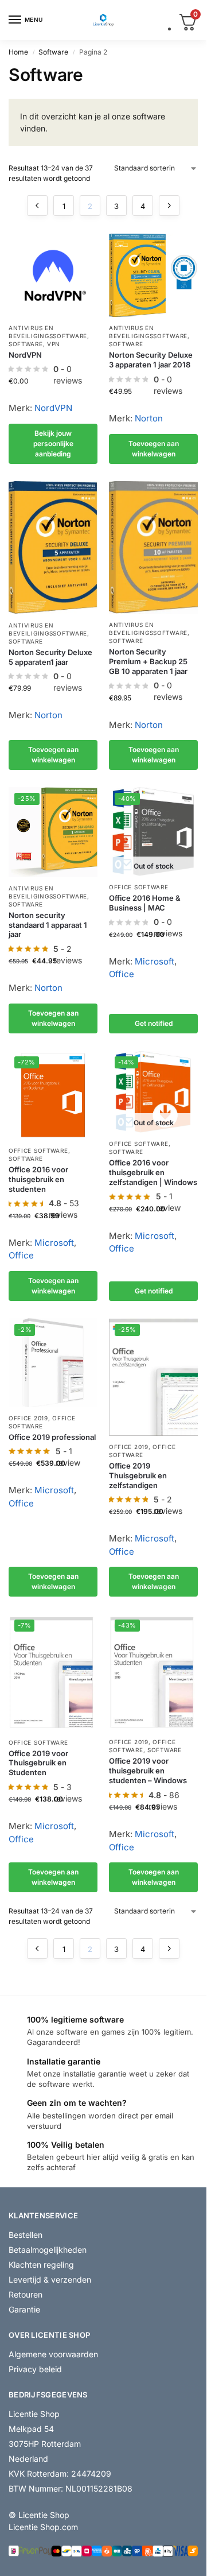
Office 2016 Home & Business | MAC (145, 903)
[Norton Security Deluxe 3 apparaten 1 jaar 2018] (153, 275)
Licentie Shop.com (43, 2527)
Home (18, 52)
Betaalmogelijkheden (48, 2250)
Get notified (154, 1023)
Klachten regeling (41, 2265)
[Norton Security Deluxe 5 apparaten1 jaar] (53, 548)
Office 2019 (28, 1418)
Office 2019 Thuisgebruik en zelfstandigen (138, 1475)
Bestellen (26, 2235)
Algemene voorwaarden (53, 2354)
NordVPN (25, 355)
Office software (139, 887)
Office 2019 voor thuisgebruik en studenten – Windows (148, 1771)
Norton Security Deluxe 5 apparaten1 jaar (50, 657)
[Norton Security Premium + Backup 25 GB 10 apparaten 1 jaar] (153, 547)
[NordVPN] (53, 275)
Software (53, 52)
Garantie (24, 2309)
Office (122, 974)
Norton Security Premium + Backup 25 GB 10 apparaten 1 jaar (148, 661)
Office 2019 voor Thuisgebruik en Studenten (38, 1763)
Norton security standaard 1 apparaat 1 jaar (48, 925)
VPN (54, 344)
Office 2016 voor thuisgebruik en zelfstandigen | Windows (153, 1172)
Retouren (26, 2294)
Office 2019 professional (52, 1437)
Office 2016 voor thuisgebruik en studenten (38, 1179)
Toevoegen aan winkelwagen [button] (154, 449)
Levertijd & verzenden (50, 2279)
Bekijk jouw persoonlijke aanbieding (53, 443)
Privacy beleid (35, 2369)
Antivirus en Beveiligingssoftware (148, 332)
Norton (149, 418)
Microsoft (155, 961)
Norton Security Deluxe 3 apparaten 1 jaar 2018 (151, 360)
